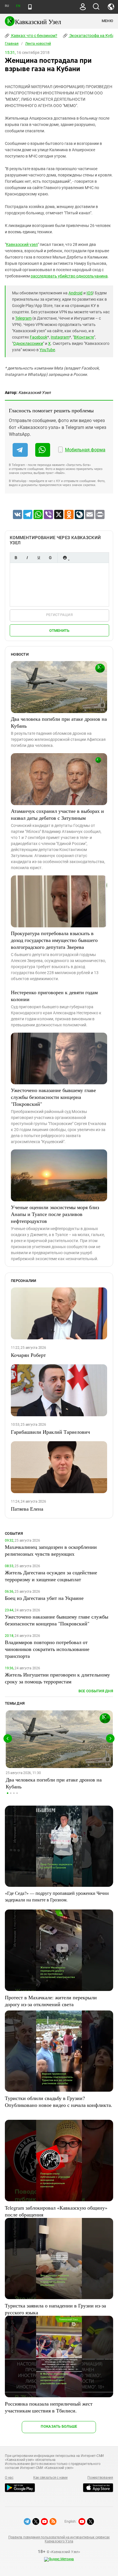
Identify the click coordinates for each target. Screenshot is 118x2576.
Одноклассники (28, 343)
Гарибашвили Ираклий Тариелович (50, 1432)
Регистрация (59, 615)
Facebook (39, 337)
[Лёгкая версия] (30, 7)
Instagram (60, 337)
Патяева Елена (27, 1509)
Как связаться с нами (50, 2478)
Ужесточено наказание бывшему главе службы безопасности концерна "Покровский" (53, 1097)
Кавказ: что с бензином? (34, 36)
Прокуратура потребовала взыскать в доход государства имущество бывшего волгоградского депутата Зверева (54, 940)
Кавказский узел (22, 244)
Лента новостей (38, 44)
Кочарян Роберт (28, 1355)
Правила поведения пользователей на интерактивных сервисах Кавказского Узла (59, 2539)
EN (18, 6)
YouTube (47, 350)
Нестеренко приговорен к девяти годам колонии (54, 996)
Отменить (59, 631)
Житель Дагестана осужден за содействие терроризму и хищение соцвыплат (51, 1576)
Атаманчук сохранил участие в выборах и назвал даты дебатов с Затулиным (57, 814)
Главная (12, 44)
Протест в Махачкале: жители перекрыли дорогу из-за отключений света (51, 2001)
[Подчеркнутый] (39, 558)
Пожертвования (100, 2478)
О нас (9, 2478)
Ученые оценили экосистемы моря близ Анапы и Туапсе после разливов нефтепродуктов (55, 1214)
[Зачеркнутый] (50, 558)
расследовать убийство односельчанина (69, 276)
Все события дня (96, 1691)
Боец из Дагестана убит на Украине (44, 1598)
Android (75, 293)
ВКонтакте (84, 337)
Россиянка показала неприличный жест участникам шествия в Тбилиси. (49, 2407)
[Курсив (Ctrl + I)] (27, 558)
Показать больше (59, 2426)
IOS (90, 293)
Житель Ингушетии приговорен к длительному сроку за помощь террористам (57, 1678)
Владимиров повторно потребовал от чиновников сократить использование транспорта (47, 1649)
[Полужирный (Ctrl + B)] (16, 558)
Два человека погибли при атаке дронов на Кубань (59, 722)
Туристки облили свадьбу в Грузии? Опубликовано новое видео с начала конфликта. (59, 2101)
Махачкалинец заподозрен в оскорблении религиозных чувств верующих (51, 1550)
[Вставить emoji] (65, 558)
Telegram (23, 318)
